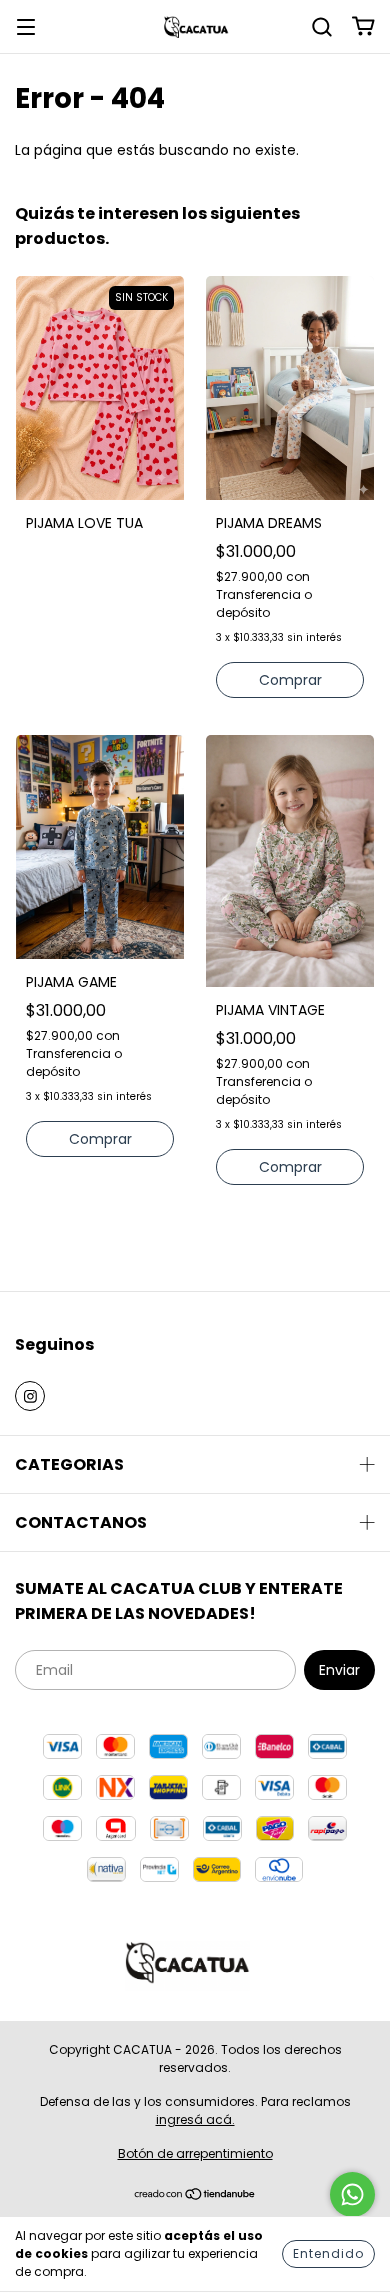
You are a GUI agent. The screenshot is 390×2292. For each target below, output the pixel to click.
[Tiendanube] (195, 2196)
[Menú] (26, 26)
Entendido (328, 2253)
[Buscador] (322, 26)
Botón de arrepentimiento (195, 2153)
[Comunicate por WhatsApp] (352, 2194)
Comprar (290, 680)
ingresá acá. (195, 2119)
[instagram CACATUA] (30, 1396)
